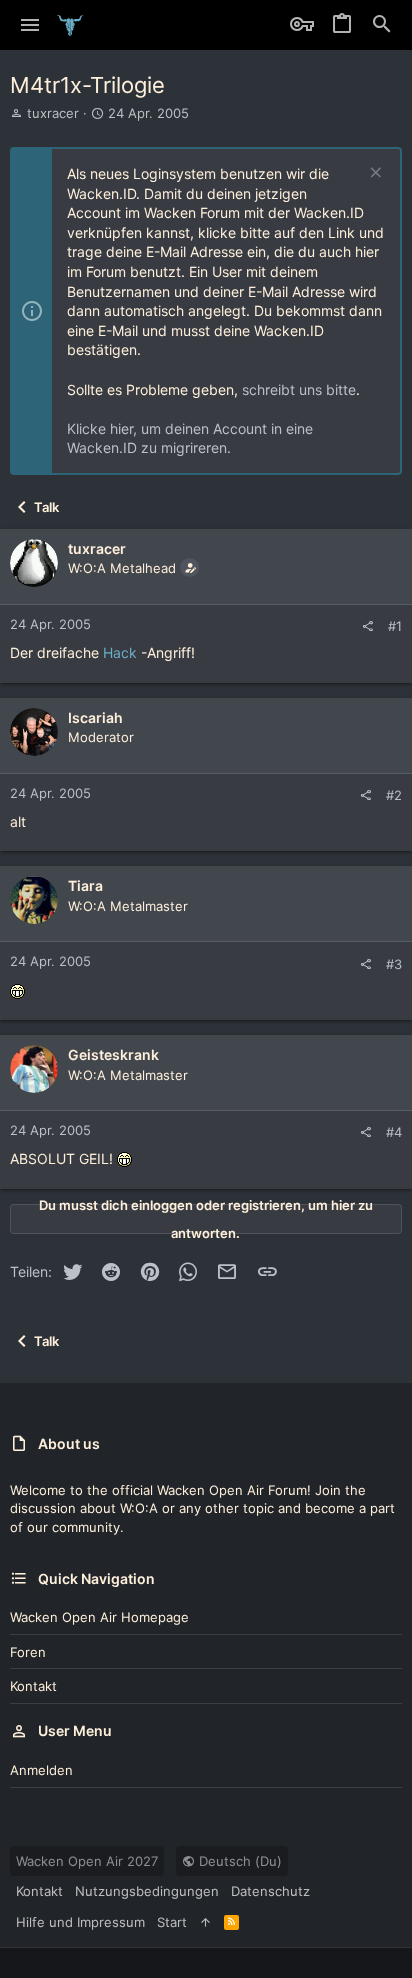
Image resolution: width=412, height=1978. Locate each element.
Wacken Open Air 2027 (87, 1861)
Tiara (85, 885)
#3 (394, 964)
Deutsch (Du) (238, 1861)
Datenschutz (270, 1891)
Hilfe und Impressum (80, 1922)
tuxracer (53, 113)
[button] (30, 25)
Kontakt (33, 1686)
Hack (120, 652)
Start (172, 1922)
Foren (28, 1652)
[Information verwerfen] (373, 174)
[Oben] (205, 1922)
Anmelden (41, 1770)
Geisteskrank (113, 1054)
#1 (395, 626)
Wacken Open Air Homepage (99, 1617)
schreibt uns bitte (299, 389)
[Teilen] (367, 626)
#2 (394, 795)
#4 (394, 1132)
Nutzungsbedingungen (147, 1891)
